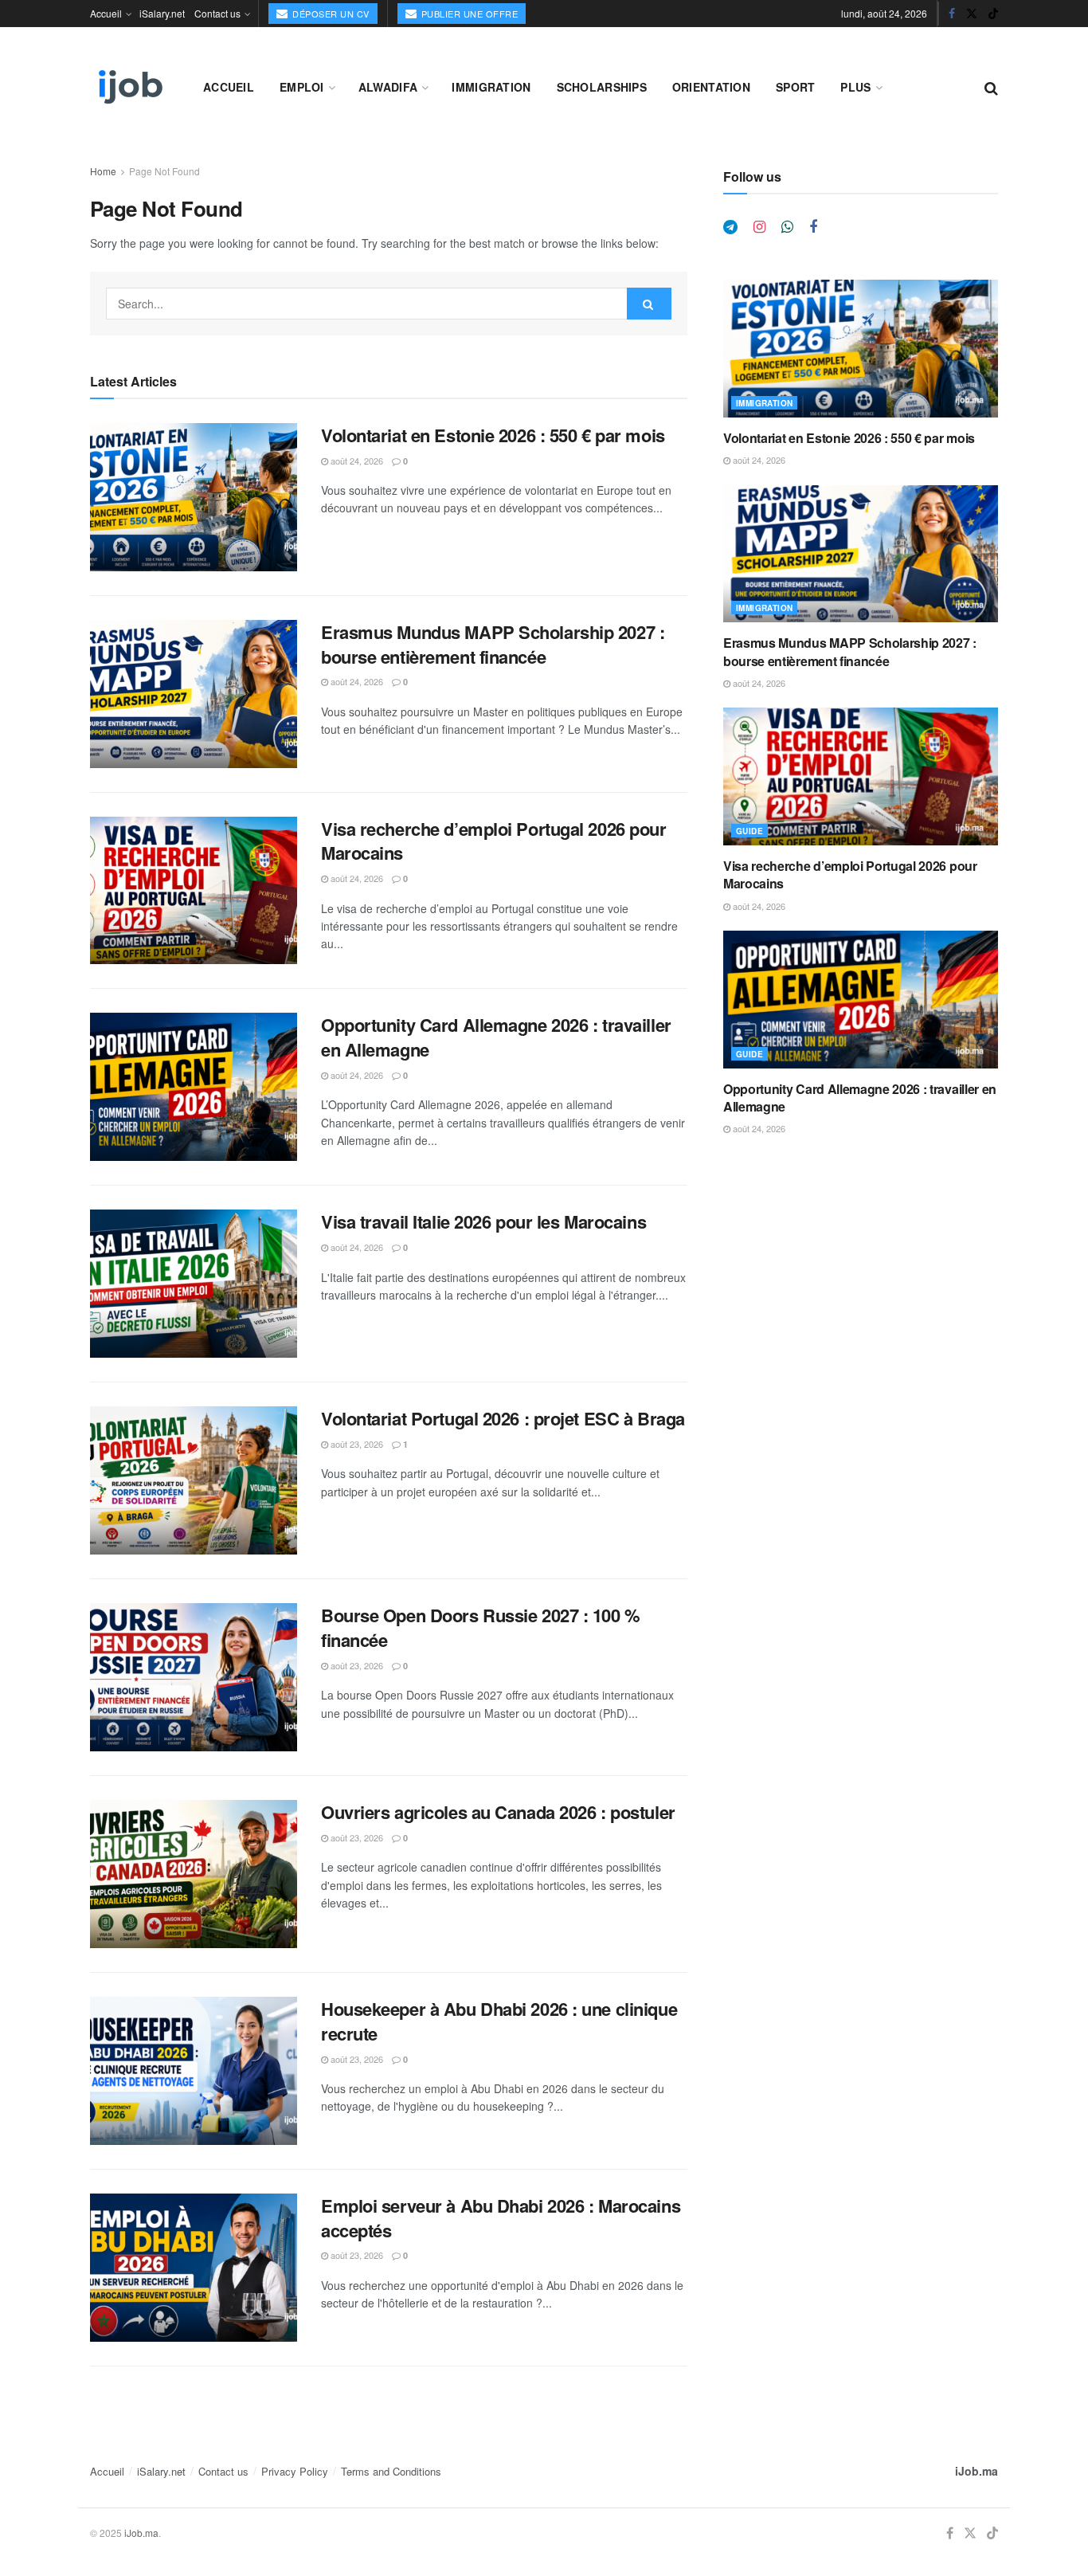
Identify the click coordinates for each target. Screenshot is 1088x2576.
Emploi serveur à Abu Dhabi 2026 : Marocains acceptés (501, 2218)
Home (103, 171)
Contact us (217, 13)
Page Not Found (164, 171)
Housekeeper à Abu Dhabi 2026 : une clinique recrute (499, 2021)
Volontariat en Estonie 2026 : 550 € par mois (493, 435)
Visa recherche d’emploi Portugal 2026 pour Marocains (494, 841)
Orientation (711, 87)
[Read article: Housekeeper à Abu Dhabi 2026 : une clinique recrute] (194, 2071)
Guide (749, 831)
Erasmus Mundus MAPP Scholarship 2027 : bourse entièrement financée (493, 644)
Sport (795, 87)
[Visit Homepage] (129, 87)
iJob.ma (976, 2471)
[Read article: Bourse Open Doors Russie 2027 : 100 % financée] (194, 1677)
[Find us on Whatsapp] (787, 227)
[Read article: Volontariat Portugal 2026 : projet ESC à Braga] (194, 1480)
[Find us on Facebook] (952, 14)
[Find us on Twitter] (972, 14)
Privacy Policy (295, 2471)
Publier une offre (468, 14)
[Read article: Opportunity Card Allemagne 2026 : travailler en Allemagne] (194, 1087)
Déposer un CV (330, 14)
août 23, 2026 (356, 1444)
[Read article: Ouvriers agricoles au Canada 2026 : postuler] (194, 1874)
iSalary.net (162, 13)
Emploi (302, 87)
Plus (855, 87)
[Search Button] (991, 87)
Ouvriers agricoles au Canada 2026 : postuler (498, 1812)
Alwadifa (388, 87)
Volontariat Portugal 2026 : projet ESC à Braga (503, 1418)
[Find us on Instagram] (759, 227)
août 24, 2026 (356, 461)
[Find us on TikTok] (993, 14)
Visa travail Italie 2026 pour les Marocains (483, 1221)
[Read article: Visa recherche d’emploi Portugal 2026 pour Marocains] (194, 891)
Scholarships (602, 87)
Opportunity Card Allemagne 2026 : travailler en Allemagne (496, 1037)
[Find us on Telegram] (730, 227)
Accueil (106, 13)
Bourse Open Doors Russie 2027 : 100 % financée (481, 1627)
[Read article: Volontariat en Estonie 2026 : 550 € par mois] (194, 497)
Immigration (491, 87)
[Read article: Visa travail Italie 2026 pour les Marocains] (194, 1284)
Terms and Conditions (391, 2471)
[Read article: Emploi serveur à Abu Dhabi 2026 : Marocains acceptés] (194, 2268)
